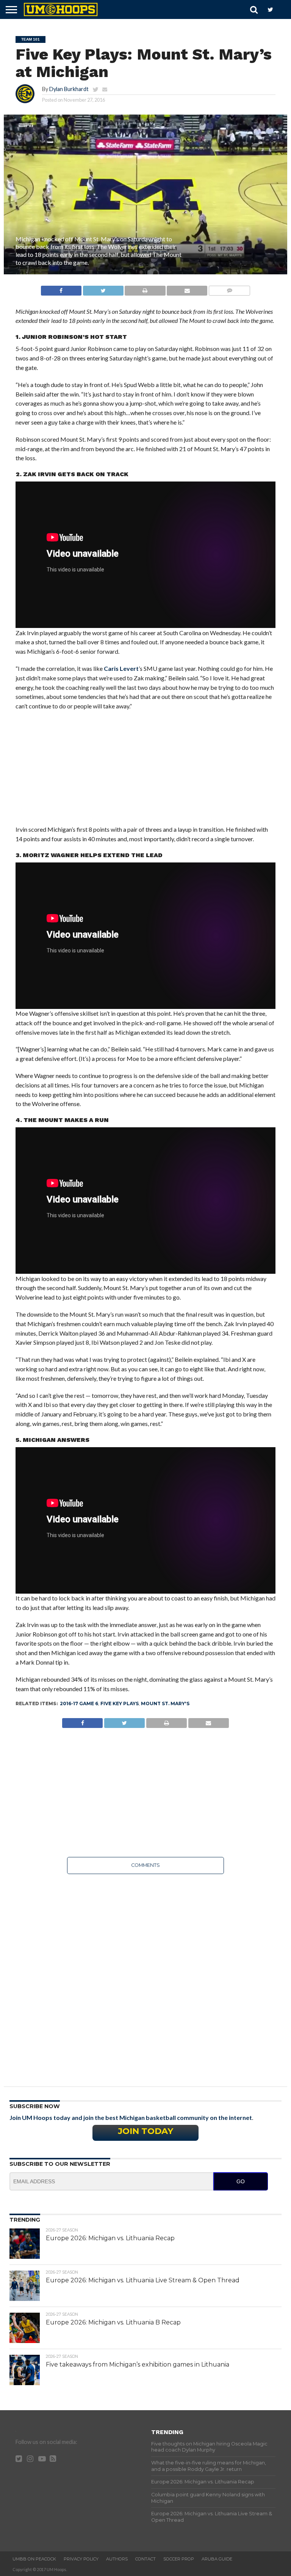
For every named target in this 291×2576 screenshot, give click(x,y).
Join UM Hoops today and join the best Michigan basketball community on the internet (131, 2117)
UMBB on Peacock (34, 2559)
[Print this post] (145, 289)
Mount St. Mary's (165, 1703)
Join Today (145, 2131)
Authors (117, 2559)
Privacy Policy (81, 2559)
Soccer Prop (179, 2559)
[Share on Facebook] (61, 289)
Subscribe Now (35, 2106)
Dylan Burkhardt (69, 89)
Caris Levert (121, 668)
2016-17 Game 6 (79, 1703)
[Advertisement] (146, 772)
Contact (145, 2559)
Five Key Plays (120, 1703)
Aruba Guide (217, 2559)
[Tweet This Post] (103, 289)
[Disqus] (146, 1975)
